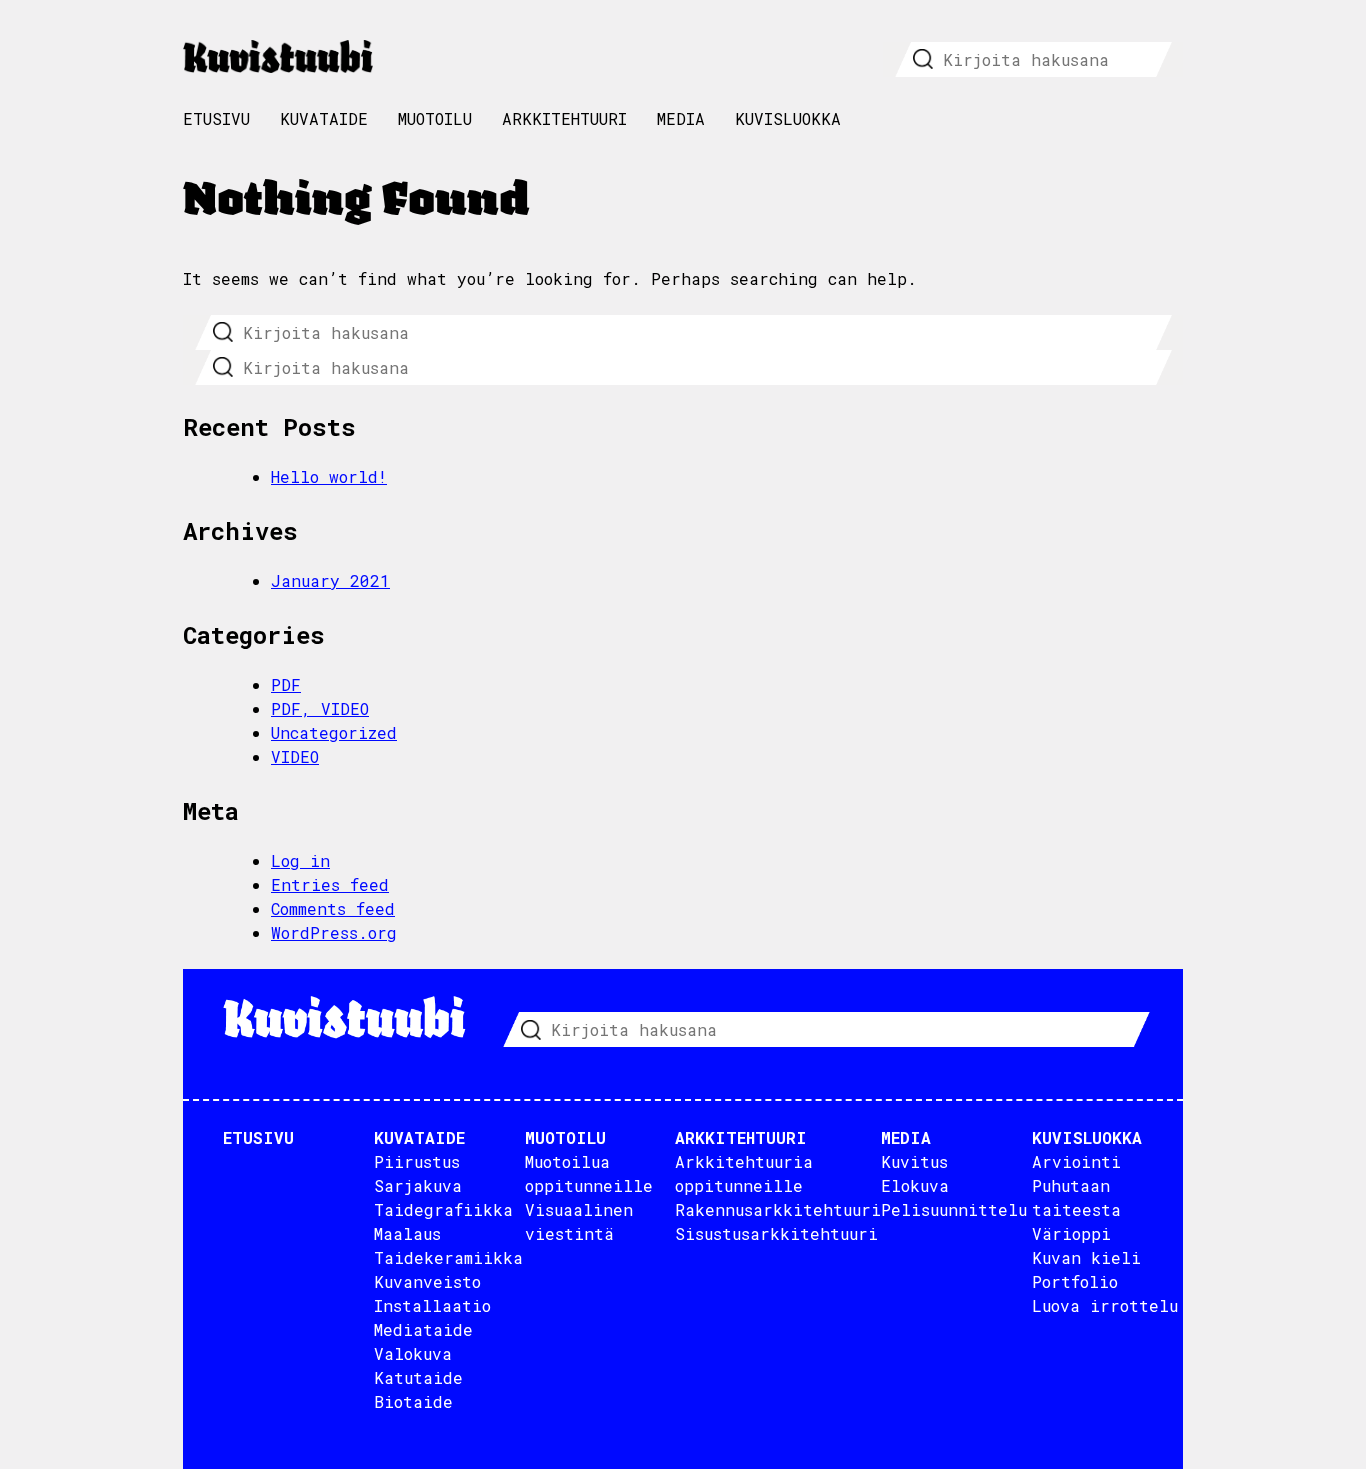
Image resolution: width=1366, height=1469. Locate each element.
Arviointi (1076, 1161)
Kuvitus (914, 1161)
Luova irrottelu (1105, 1305)
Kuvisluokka (788, 118)
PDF (286, 684)
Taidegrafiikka (443, 1209)
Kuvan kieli (1086, 1257)
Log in (300, 860)
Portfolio (1075, 1281)
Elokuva (915, 1185)
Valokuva (413, 1353)
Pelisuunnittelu (954, 1209)
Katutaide (418, 1377)
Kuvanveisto (427, 1281)
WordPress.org (334, 932)
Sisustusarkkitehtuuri (776, 1233)
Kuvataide (324, 118)
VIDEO (295, 756)
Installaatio (432, 1305)
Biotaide (413, 1401)
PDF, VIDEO (320, 708)
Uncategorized (334, 732)
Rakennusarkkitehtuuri (778, 1209)
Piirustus (417, 1161)
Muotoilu (435, 118)
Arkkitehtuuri (564, 118)
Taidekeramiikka (448, 1257)
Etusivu (216, 118)
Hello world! (329, 476)
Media (681, 118)
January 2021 (330, 580)
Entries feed (330, 884)
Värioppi (1071, 1233)
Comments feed (333, 908)
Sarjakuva (418, 1185)
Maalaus (407, 1233)
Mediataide (423, 1329)
